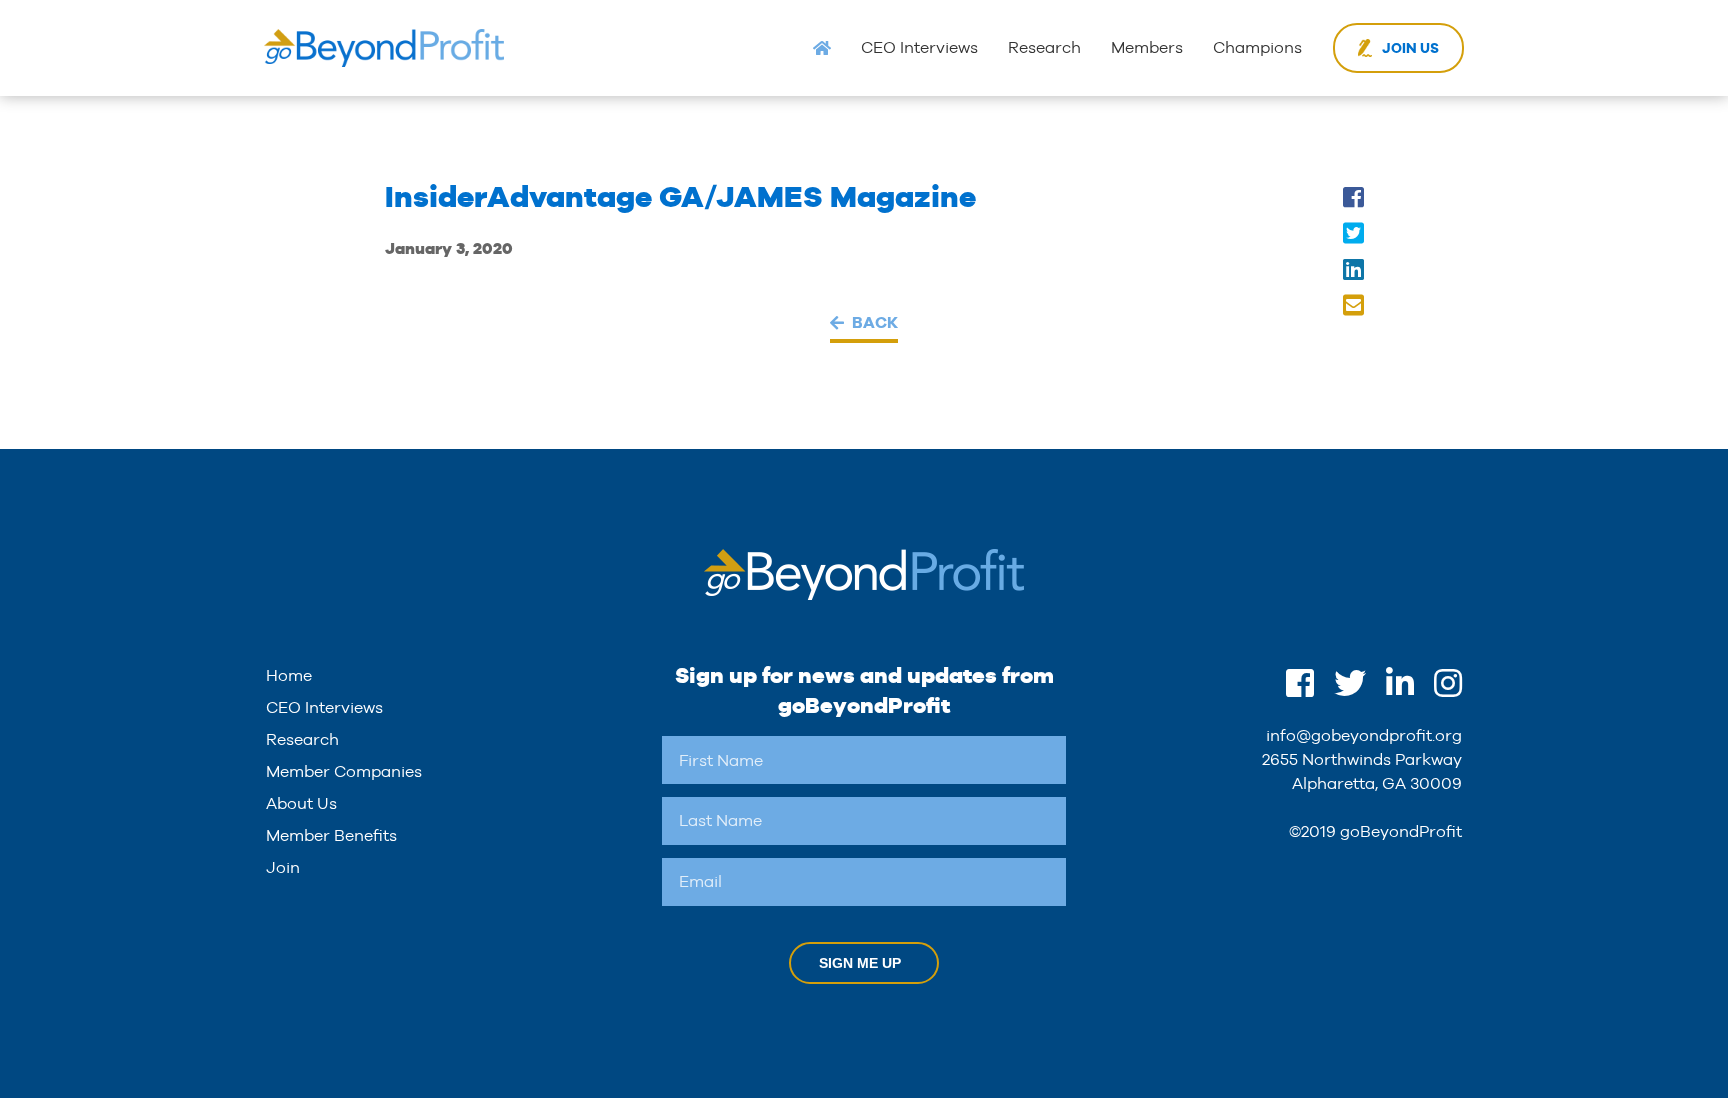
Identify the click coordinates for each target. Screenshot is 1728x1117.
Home (289, 675)
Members (1147, 47)
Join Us (1410, 48)
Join (283, 867)
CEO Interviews (919, 47)
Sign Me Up (860, 963)
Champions (1257, 47)
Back (875, 322)
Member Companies (344, 771)
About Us (301, 803)
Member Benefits (331, 835)
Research (1044, 47)
